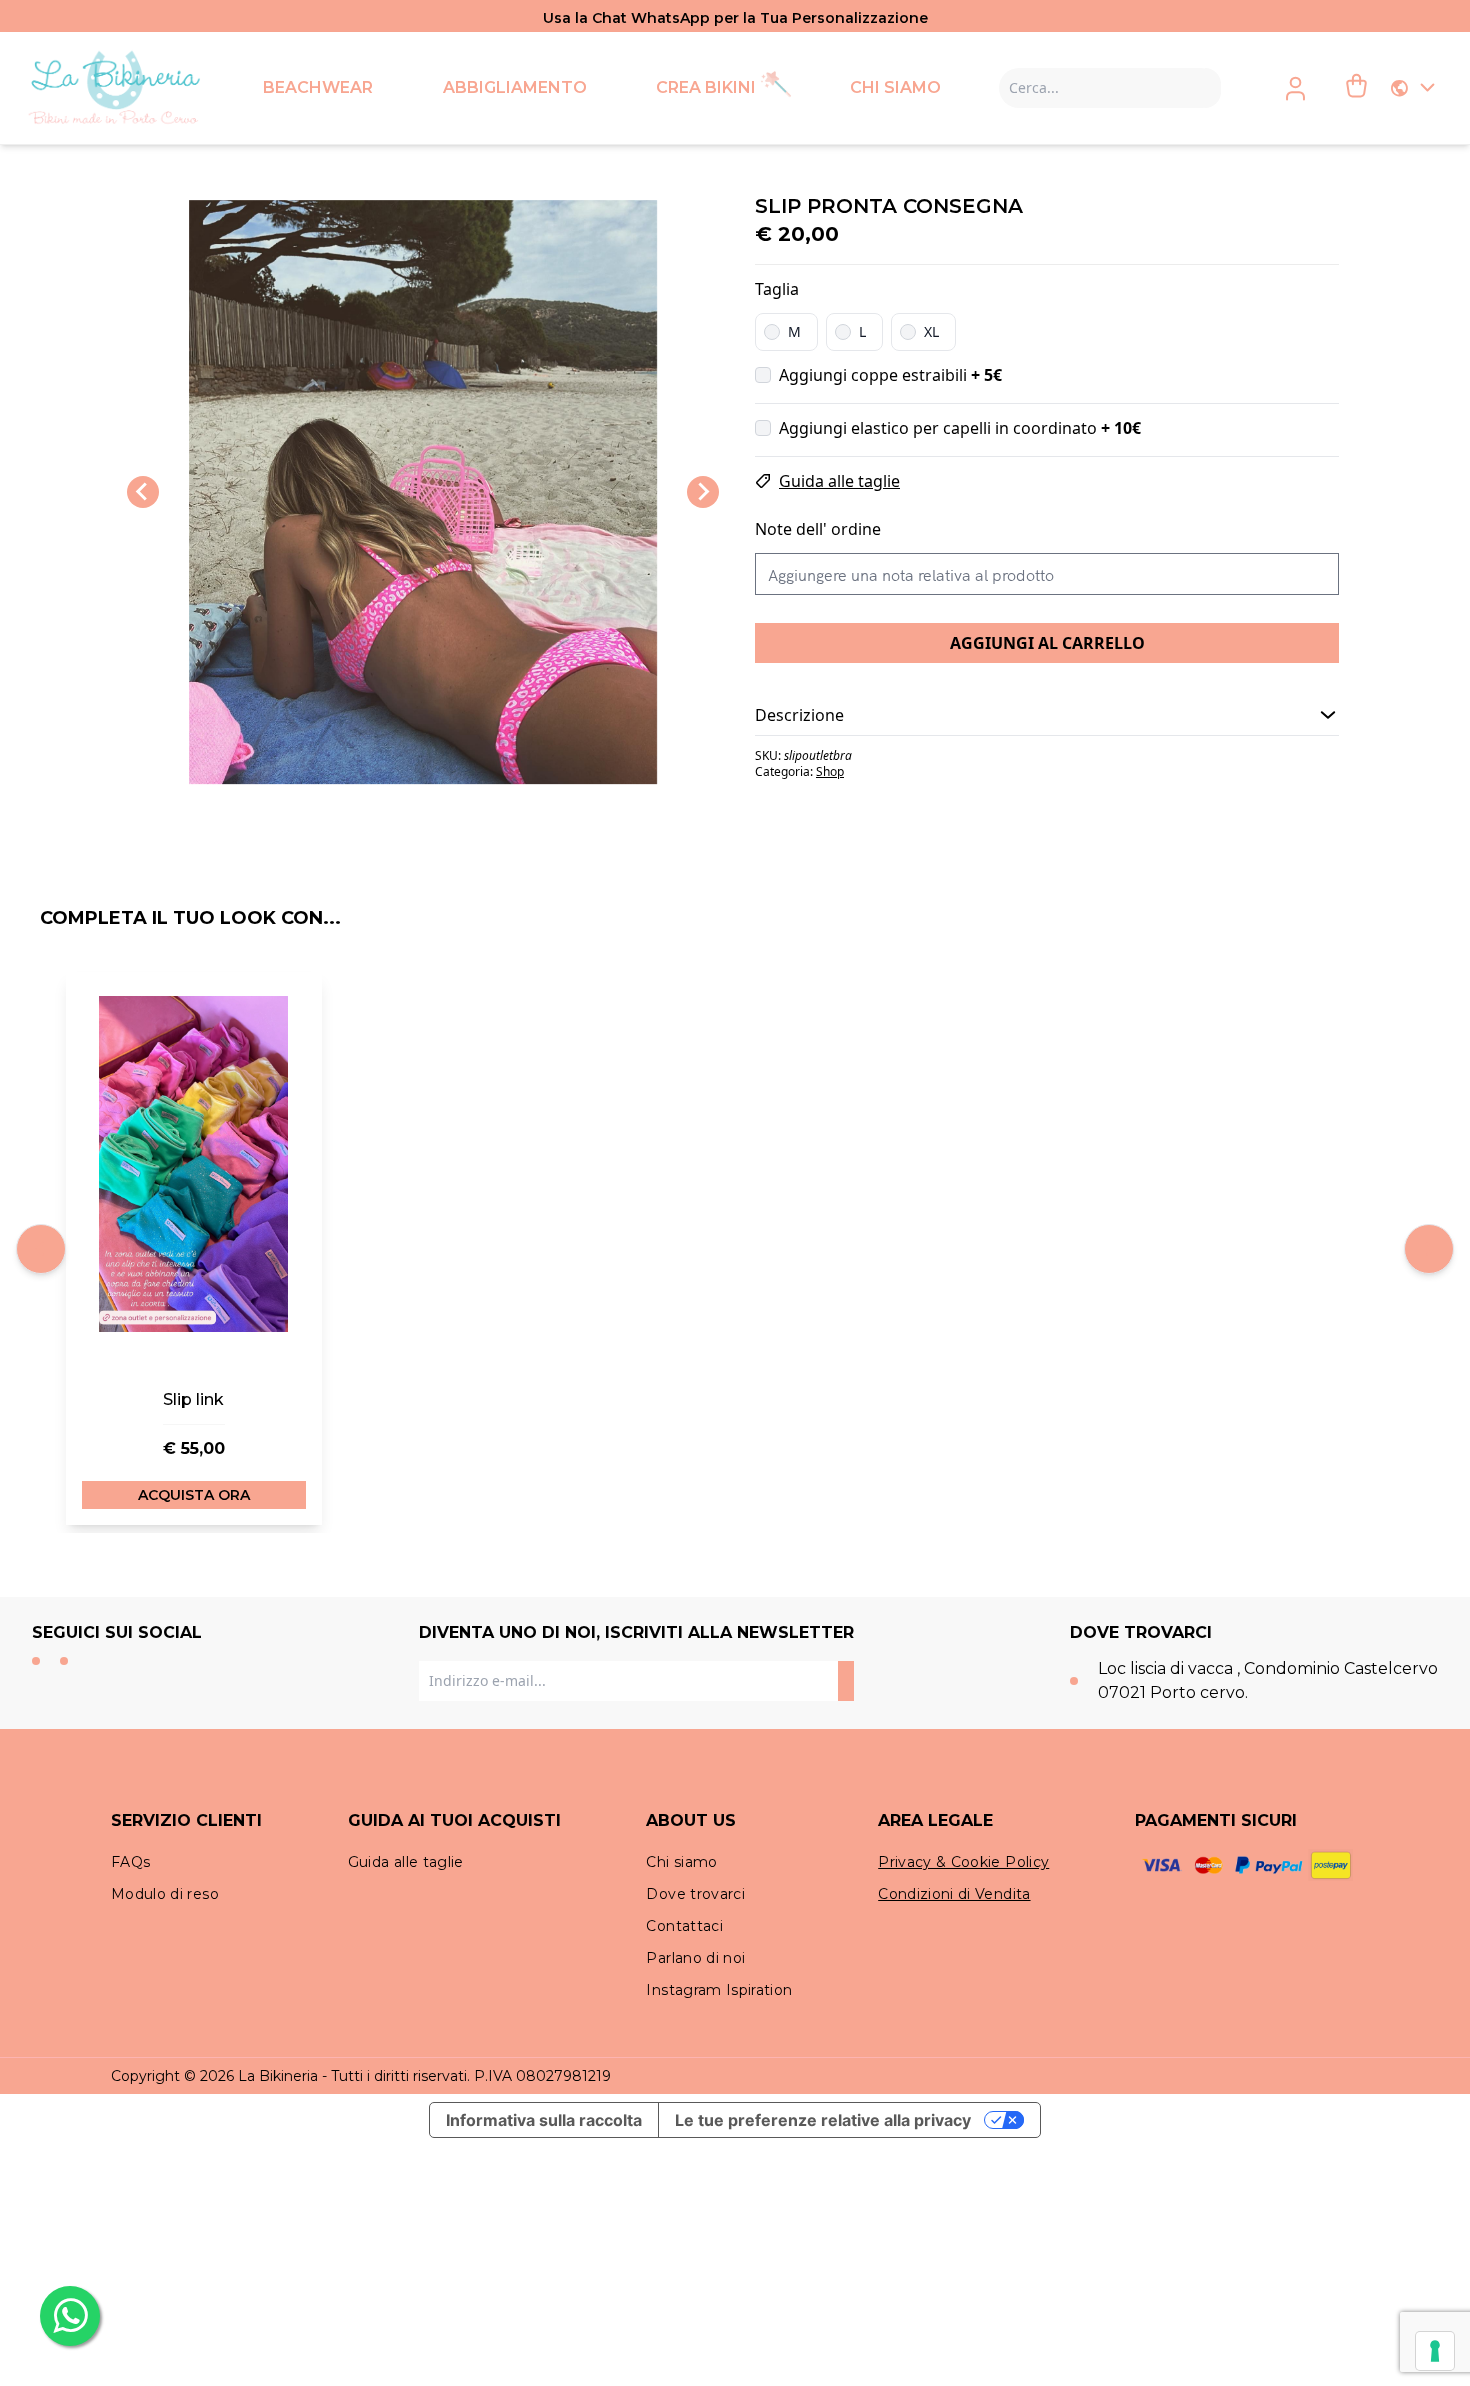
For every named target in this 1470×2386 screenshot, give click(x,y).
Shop (830, 771)
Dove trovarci (695, 1894)
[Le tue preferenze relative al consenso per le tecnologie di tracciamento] (1435, 2351)
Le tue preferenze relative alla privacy (823, 2120)
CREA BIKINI (706, 87)
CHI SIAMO (895, 87)
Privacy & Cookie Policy (963, 1862)
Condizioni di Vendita (954, 1894)
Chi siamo (681, 1862)
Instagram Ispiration (719, 1990)
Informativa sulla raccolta (544, 2120)
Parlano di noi (695, 1958)
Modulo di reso (165, 1894)
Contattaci (684, 1926)
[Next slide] (703, 492)
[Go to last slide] (143, 492)
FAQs (130, 1862)
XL (931, 331)
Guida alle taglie (839, 481)
